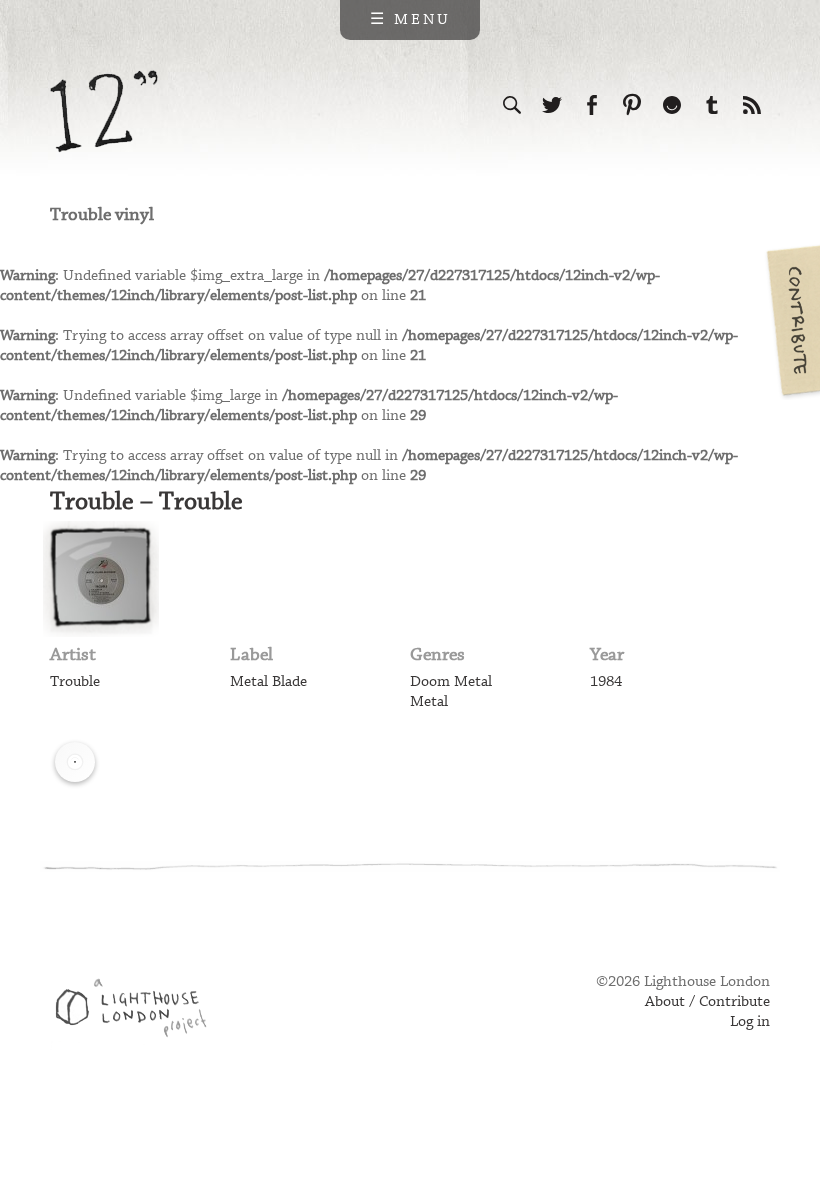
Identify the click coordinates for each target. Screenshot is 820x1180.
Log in (750, 1022)
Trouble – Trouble (146, 502)
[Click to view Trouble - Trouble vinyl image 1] (101, 579)
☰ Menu (410, 20)
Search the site (512, 105)
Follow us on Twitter (552, 105)
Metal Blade (268, 682)
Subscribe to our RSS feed (752, 105)
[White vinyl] (75, 762)
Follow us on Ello (672, 105)
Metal (429, 702)
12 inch (104, 111)
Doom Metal (451, 682)
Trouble (75, 682)
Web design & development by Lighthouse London (138, 1011)
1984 (606, 682)
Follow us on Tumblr (712, 105)
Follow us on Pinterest (632, 105)
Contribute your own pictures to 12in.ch (792, 320)
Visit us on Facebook (592, 105)
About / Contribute (707, 1002)
